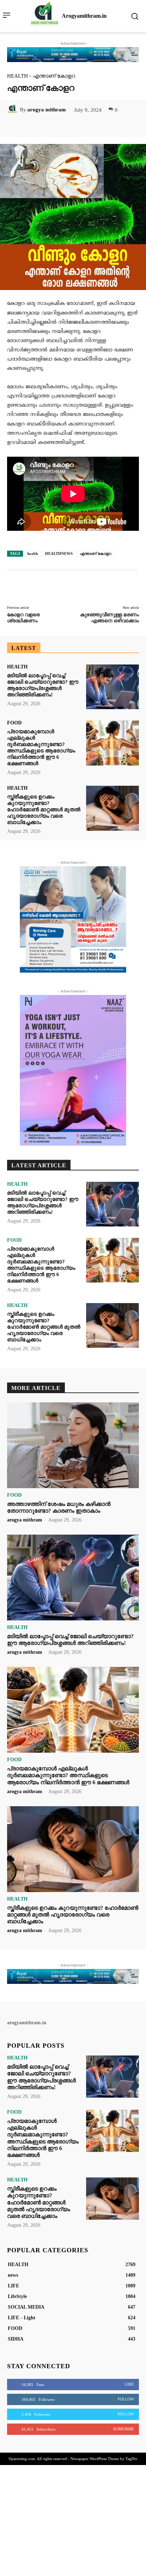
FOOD (14, 723)
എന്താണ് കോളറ (96, 553)
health (33, 553)
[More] (98, 126)
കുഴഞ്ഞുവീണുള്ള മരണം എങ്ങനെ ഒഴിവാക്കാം (109, 618)
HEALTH (18, 76)
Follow (126, 2399)
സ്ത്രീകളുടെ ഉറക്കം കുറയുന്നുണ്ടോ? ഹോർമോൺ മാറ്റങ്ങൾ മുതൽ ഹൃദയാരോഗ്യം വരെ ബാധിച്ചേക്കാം (44, 809)
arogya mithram (47, 110)
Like (129, 2384)
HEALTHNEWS (59, 553)
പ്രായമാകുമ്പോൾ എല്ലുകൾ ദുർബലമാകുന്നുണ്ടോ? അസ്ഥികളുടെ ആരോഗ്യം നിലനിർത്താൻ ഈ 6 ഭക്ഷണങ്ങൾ (41, 747)
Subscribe (123, 2429)
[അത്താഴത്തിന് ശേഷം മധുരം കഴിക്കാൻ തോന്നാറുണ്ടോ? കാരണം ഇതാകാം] (73, 1445)
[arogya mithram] (13, 110)
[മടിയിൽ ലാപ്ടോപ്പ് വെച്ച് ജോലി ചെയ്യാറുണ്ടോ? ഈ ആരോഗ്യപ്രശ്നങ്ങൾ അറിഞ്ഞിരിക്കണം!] (113, 687)
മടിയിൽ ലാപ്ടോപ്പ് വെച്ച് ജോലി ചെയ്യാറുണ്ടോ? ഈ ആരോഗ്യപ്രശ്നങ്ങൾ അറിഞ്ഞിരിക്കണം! (70, 1640)
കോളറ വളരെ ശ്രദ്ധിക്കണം (23, 618)
